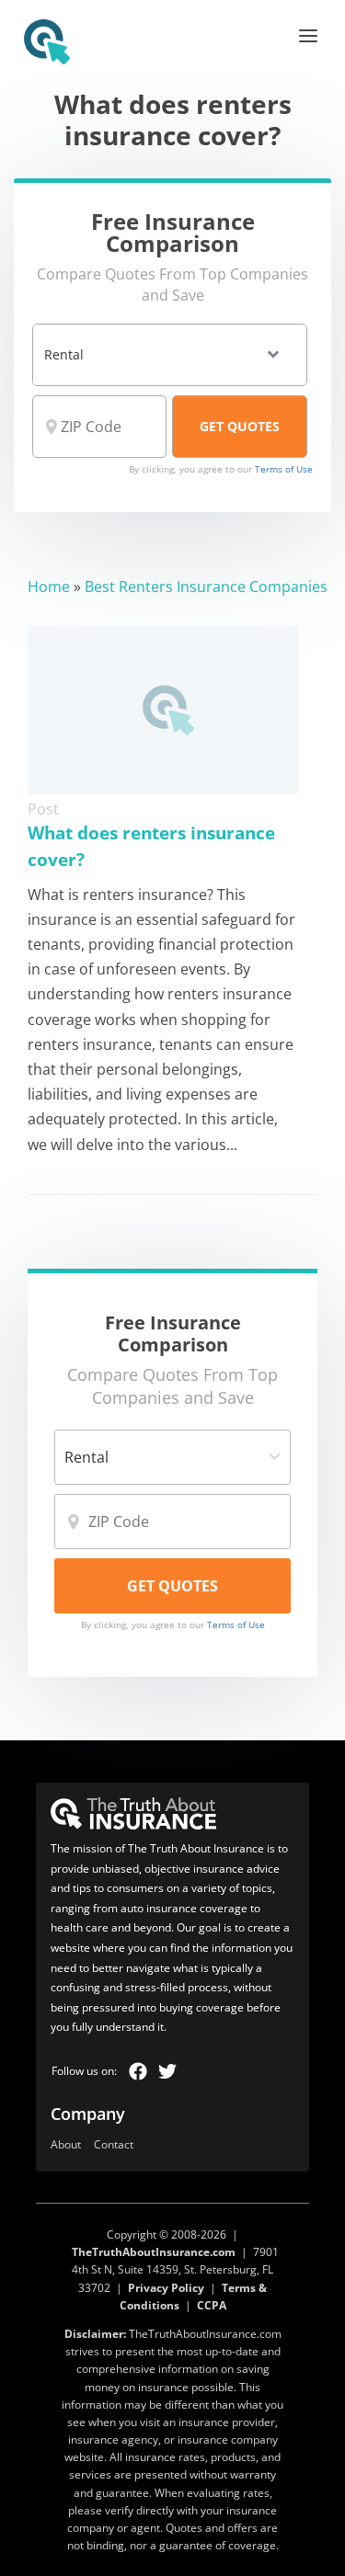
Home (49, 587)
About (66, 2145)
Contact (114, 2145)
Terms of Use (284, 469)
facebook (138, 2071)
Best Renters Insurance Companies (206, 587)
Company (88, 2114)
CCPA (212, 2305)
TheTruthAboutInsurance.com (154, 2252)
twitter (167, 2071)
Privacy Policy (166, 2288)
